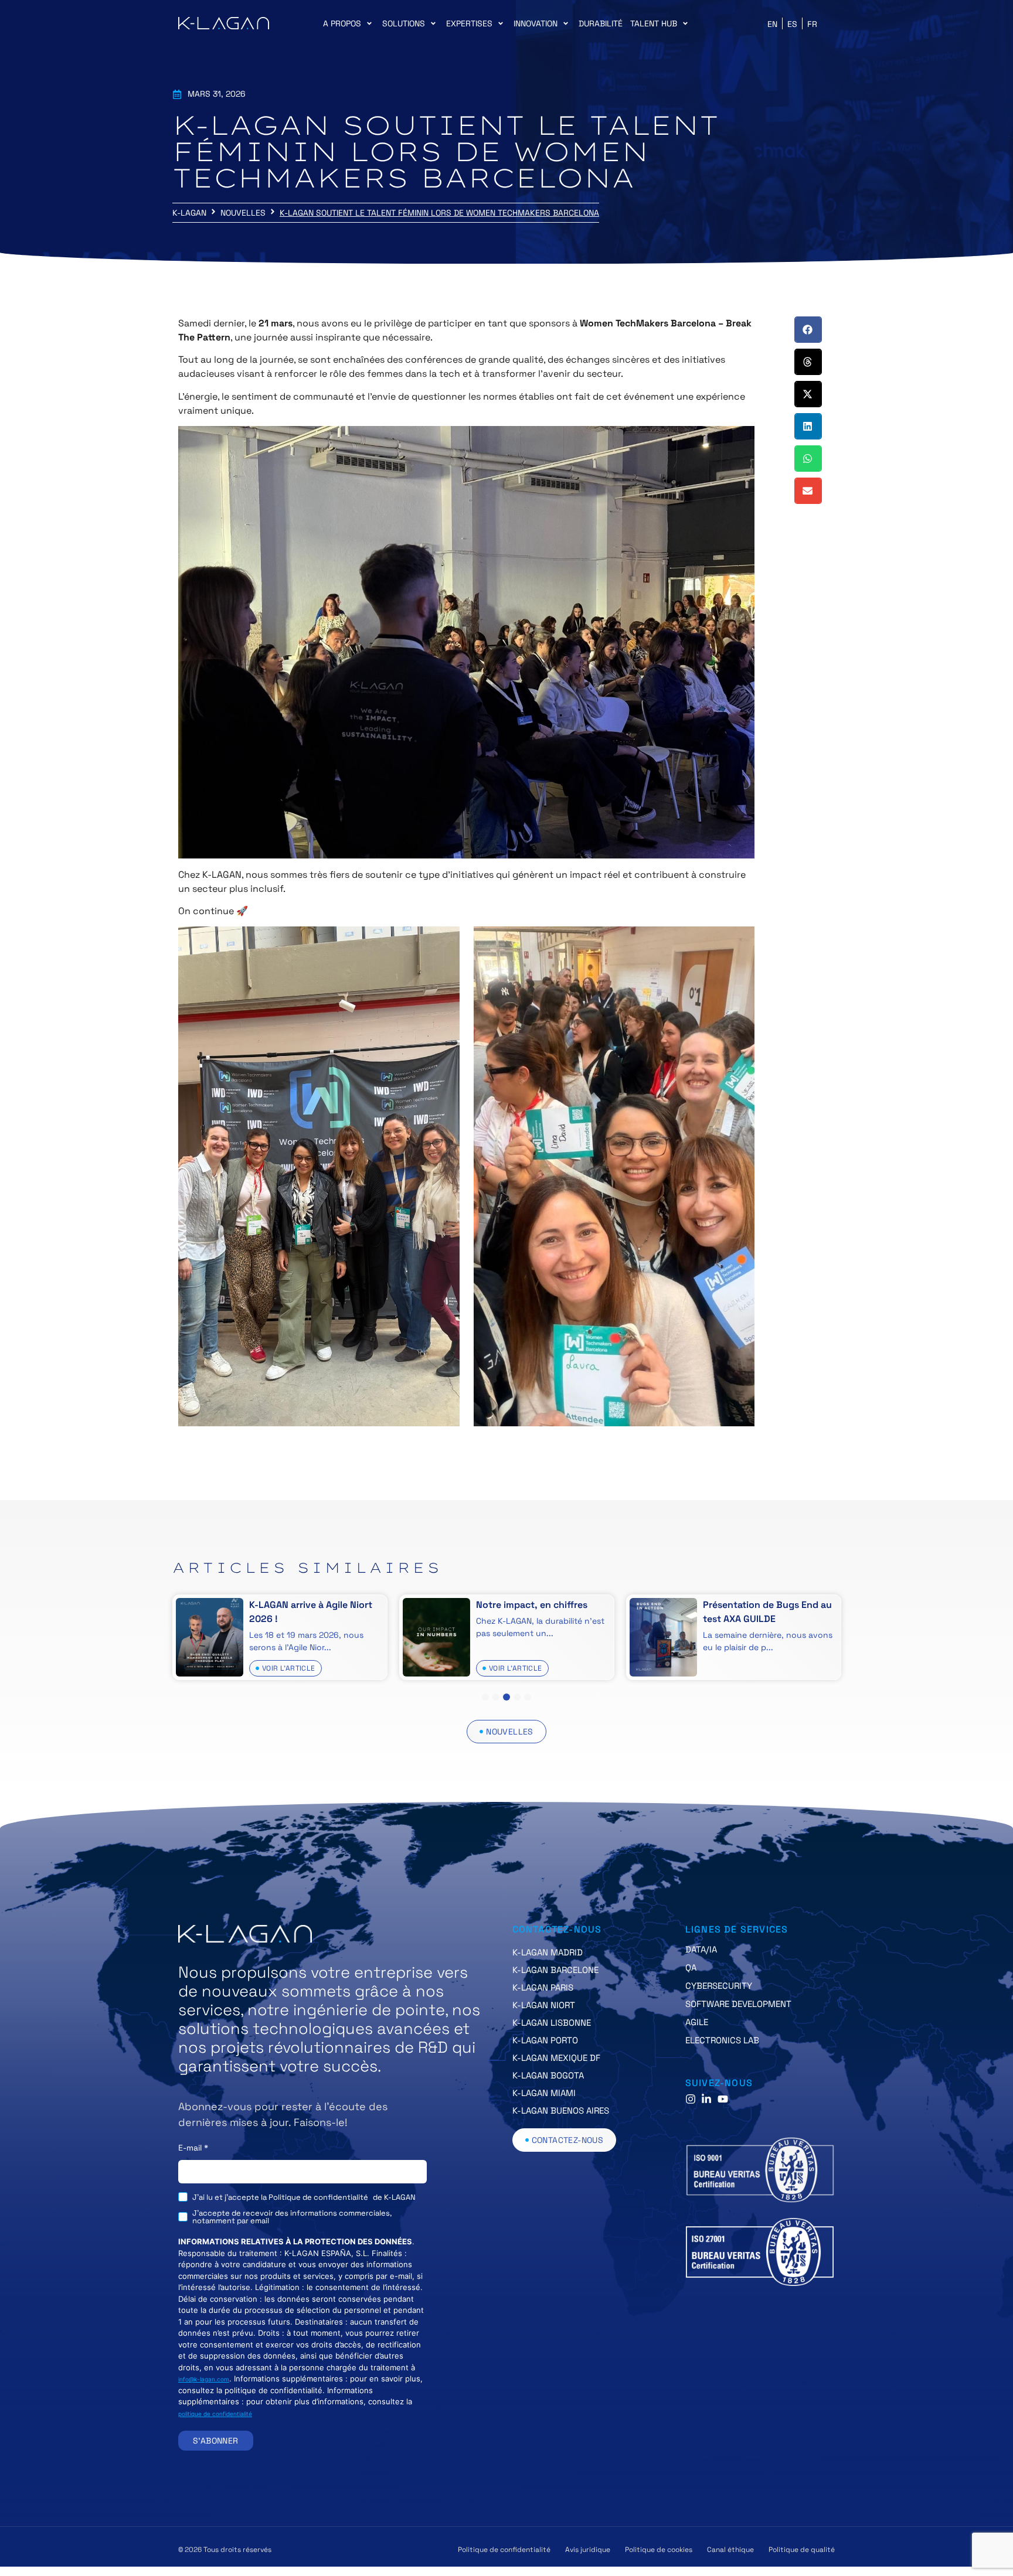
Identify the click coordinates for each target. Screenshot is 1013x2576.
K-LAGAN (189, 213)
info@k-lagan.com (204, 2379)
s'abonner (216, 2441)
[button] (349, 24)
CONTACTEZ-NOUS (557, 1929)
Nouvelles (243, 213)
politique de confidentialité (215, 2414)
